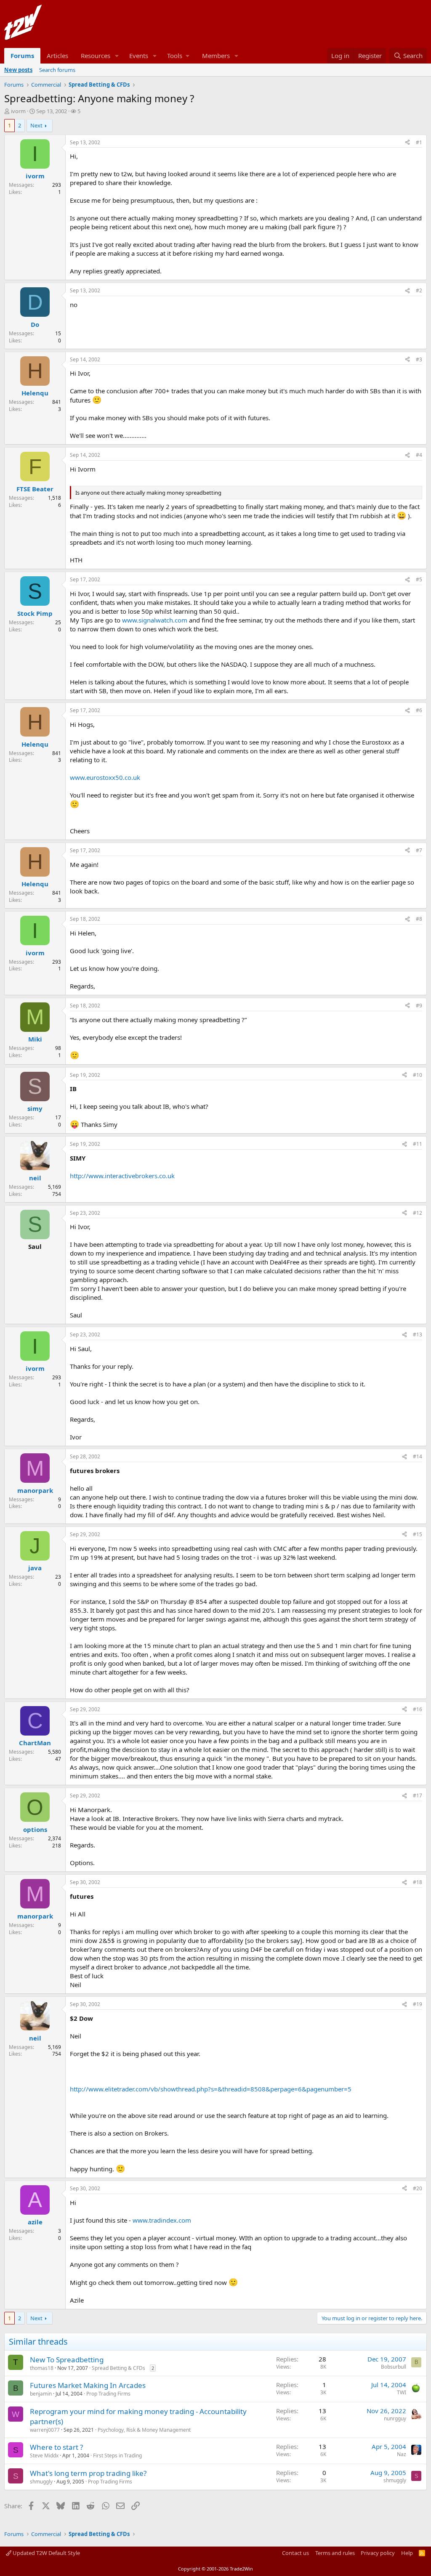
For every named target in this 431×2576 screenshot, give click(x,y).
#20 (418, 2188)
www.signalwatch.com (155, 620)
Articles (57, 56)
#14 (418, 1456)
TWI (402, 2392)
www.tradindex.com (162, 2220)
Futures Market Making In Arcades (88, 2385)
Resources (96, 56)
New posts (18, 70)
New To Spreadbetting (67, 2360)
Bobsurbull (394, 2367)
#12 (418, 1213)
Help (407, 2553)
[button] (117, 56)
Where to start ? (56, 2447)
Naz (402, 2454)
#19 (418, 2004)
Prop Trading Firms (108, 2394)
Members (216, 56)
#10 (418, 1075)
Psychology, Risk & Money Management (144, 2430)
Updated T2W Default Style (46, 2553)
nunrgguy (395, 2418)
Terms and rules (335, 2553)
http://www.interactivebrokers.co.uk (122, 1176)
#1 (419, 142)
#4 (419, 455)
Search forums (57, 70)
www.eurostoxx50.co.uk (105, 777)
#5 (419, 579)
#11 (418, 1144)
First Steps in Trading (117, 2455)
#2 (419, 290)
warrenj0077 (45, 2430)
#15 (418, 1534)
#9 (419, 1006)
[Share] (407, 143)
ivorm (18, 111)
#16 (418, 1709)
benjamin (41, 2394)
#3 (419, 359)
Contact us (295, 2553)
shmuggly (41, 2482)
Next (36, 125)
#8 (419, 919)
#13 (418, 1334)
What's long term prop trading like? (88, 2473)
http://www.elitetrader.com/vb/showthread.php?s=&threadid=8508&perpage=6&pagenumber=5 (211, 2089)
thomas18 (42, 2368)
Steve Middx (44, 2455)
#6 (419, 710)
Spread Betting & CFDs (118, 2368)
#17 (418, 1796)
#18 (418, 1882)
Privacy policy (378, 2553)
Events (139, 56)
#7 (419, 850)
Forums (22, 56)
